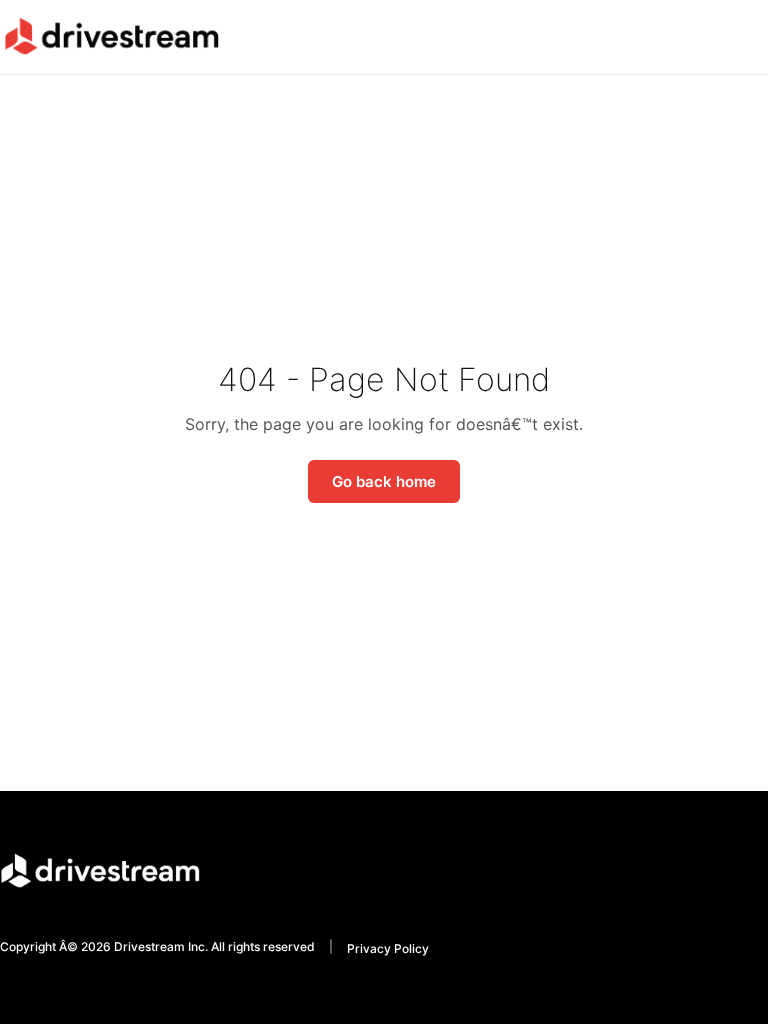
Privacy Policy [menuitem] (388, 948)
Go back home (384, 481)
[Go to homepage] (111, 36)
